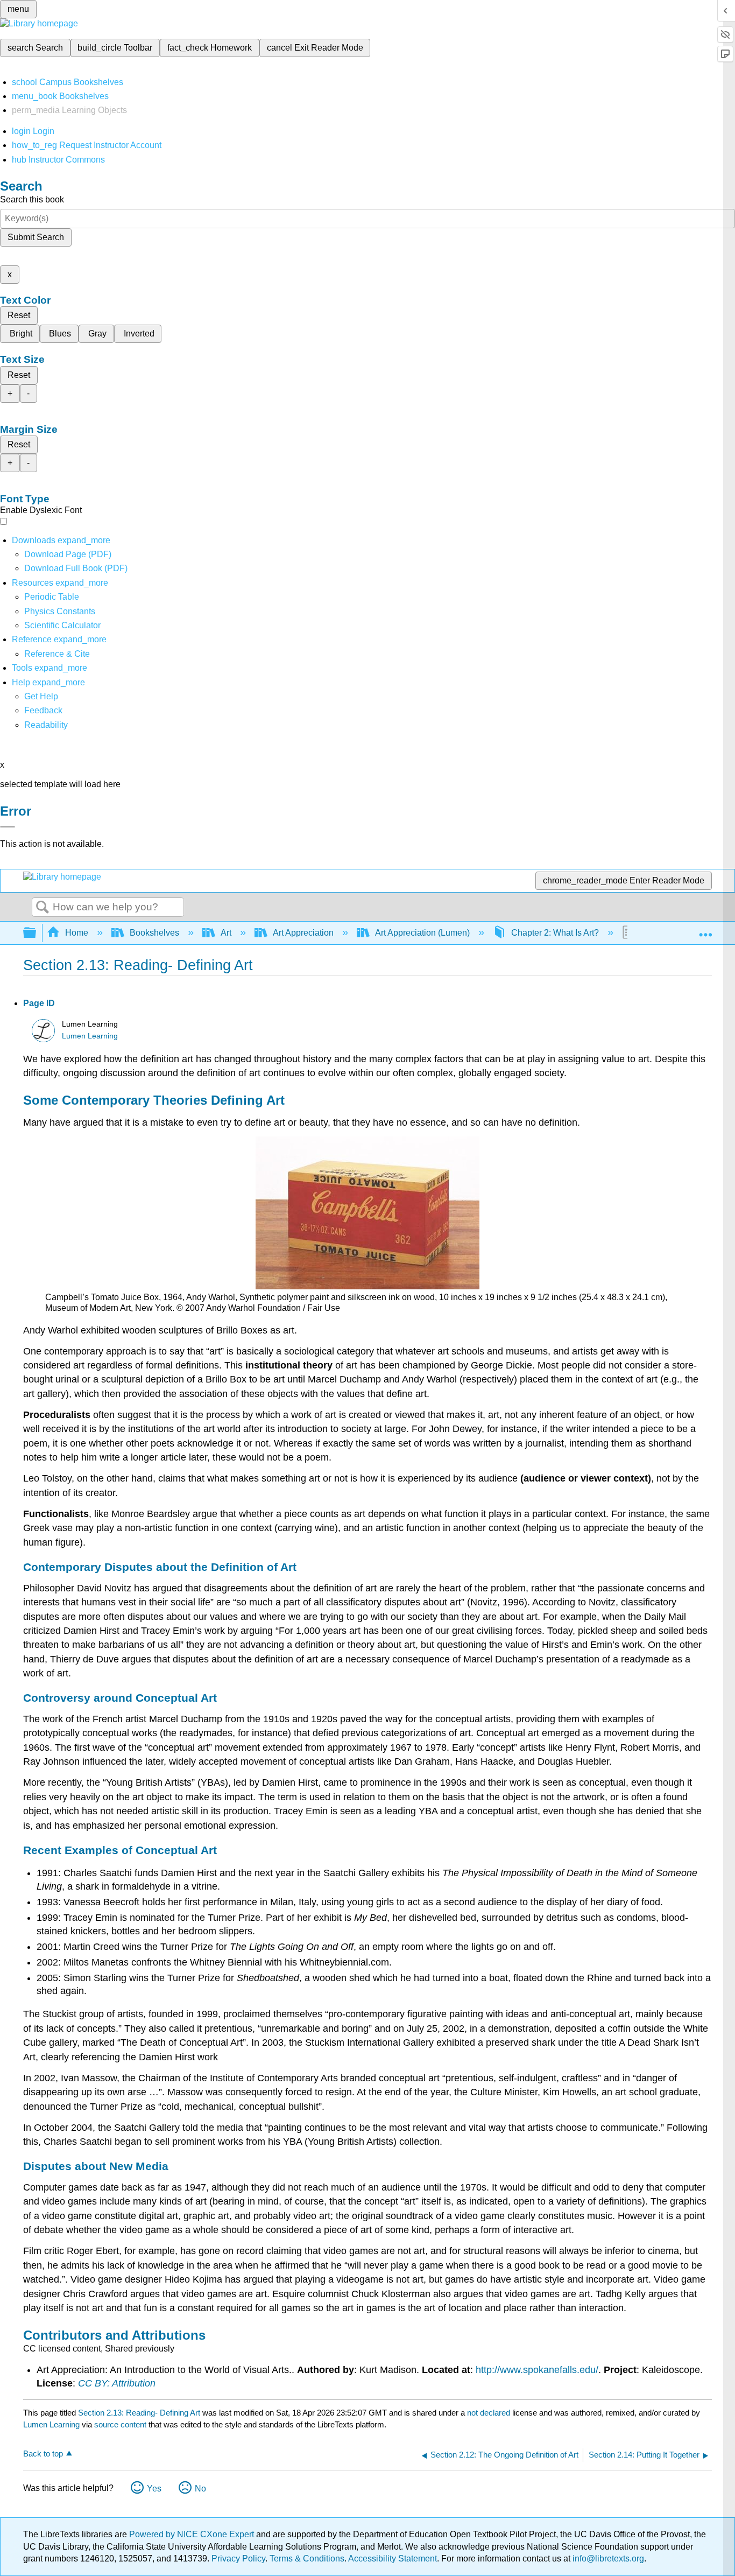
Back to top (43, 2454)
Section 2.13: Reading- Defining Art (139, 2413)
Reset (19, 315)
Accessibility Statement (393, 2559)
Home (77, 933)
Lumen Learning (90, 1036)
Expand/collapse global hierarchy (37, 933)
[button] (43, 710)
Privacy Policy (238, 2559)
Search (43, 908)
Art (226, 933)
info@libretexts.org (607, 2559)
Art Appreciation (303, 933)
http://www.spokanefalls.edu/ (537, 2370)
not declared (490, 2413)
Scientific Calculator (62, 625)
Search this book (32, 199)
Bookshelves (154, 933)
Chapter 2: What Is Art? (555, 933)
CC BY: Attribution (117, 2383)
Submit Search (36, 237)
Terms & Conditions (307, 2559)
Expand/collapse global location (705, 930)
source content (120, 2424)
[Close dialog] (8, 827)
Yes (154, 2489)
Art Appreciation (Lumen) (422, 933)
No (200, 2489)
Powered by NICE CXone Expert (193, 2534)
